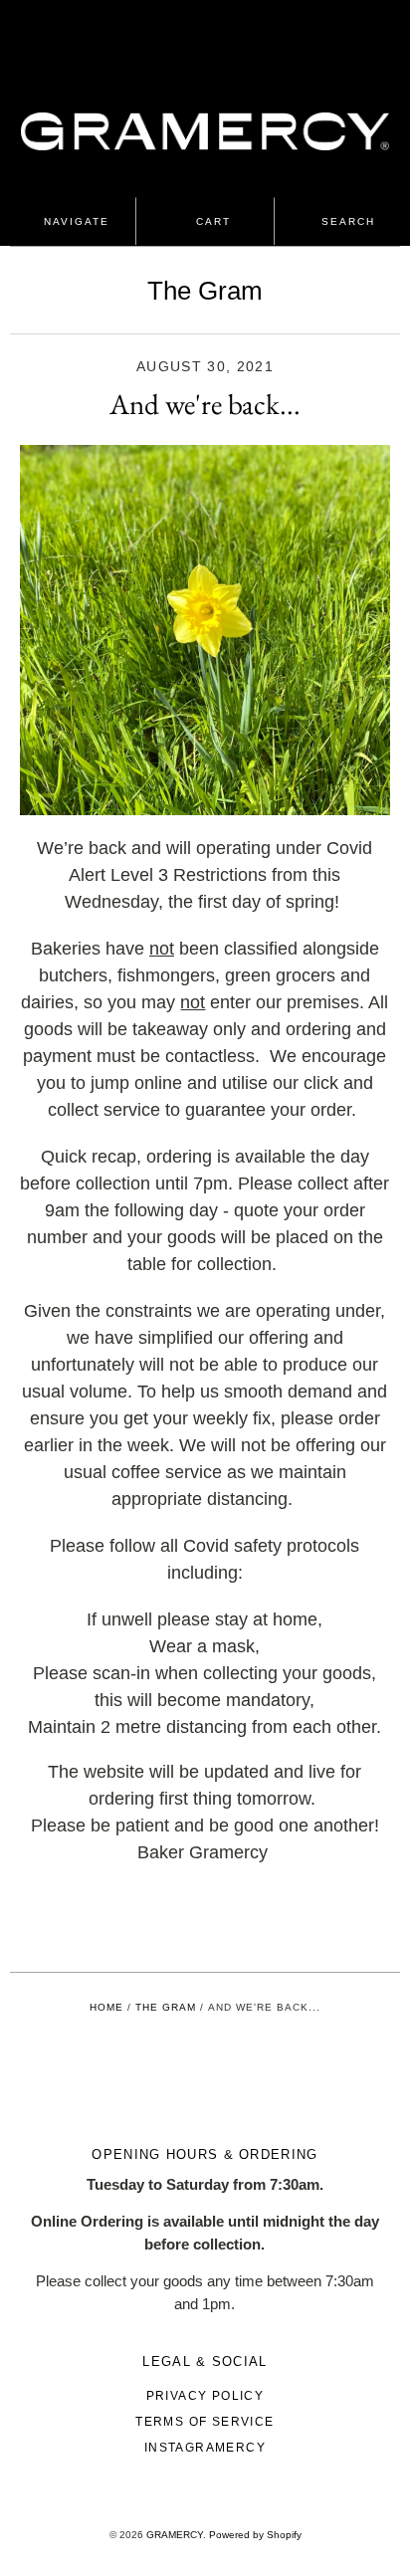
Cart (211, 221)
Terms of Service (205, 2422)
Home (106, 2007)
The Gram (205, 291)
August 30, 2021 (205, 367)
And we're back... (205, 404)
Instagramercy (205, 2448)
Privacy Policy (205, 2396)
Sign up (235, 30)
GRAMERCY (175, 2535)
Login (190, 30)
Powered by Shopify (255, 2535)
